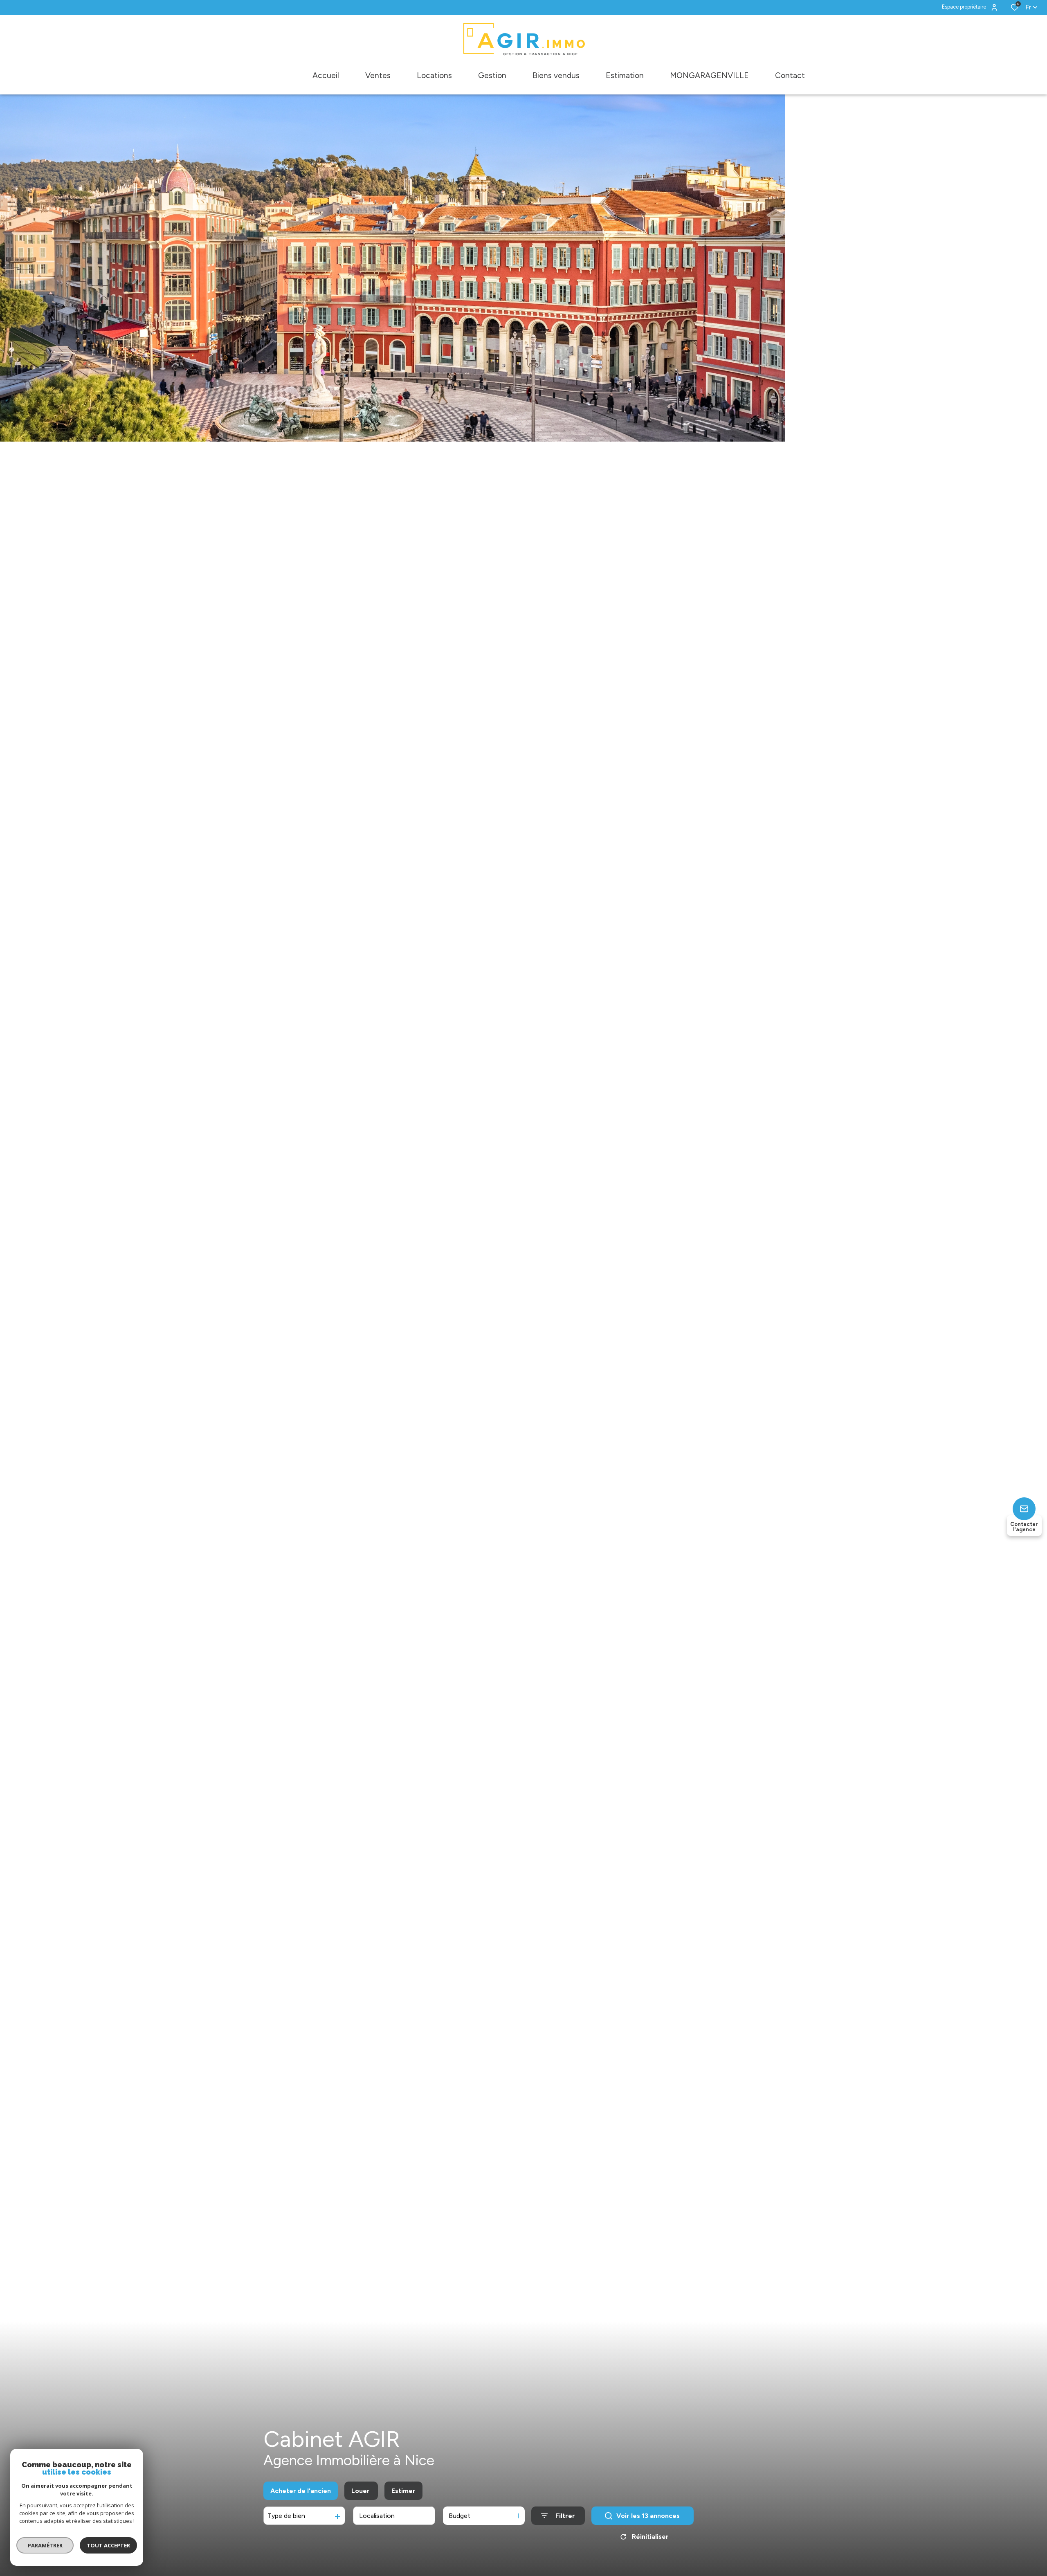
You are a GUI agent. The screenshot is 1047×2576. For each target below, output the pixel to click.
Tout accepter (108, 2545)
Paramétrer (45, 2545)
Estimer (403, 2491)
